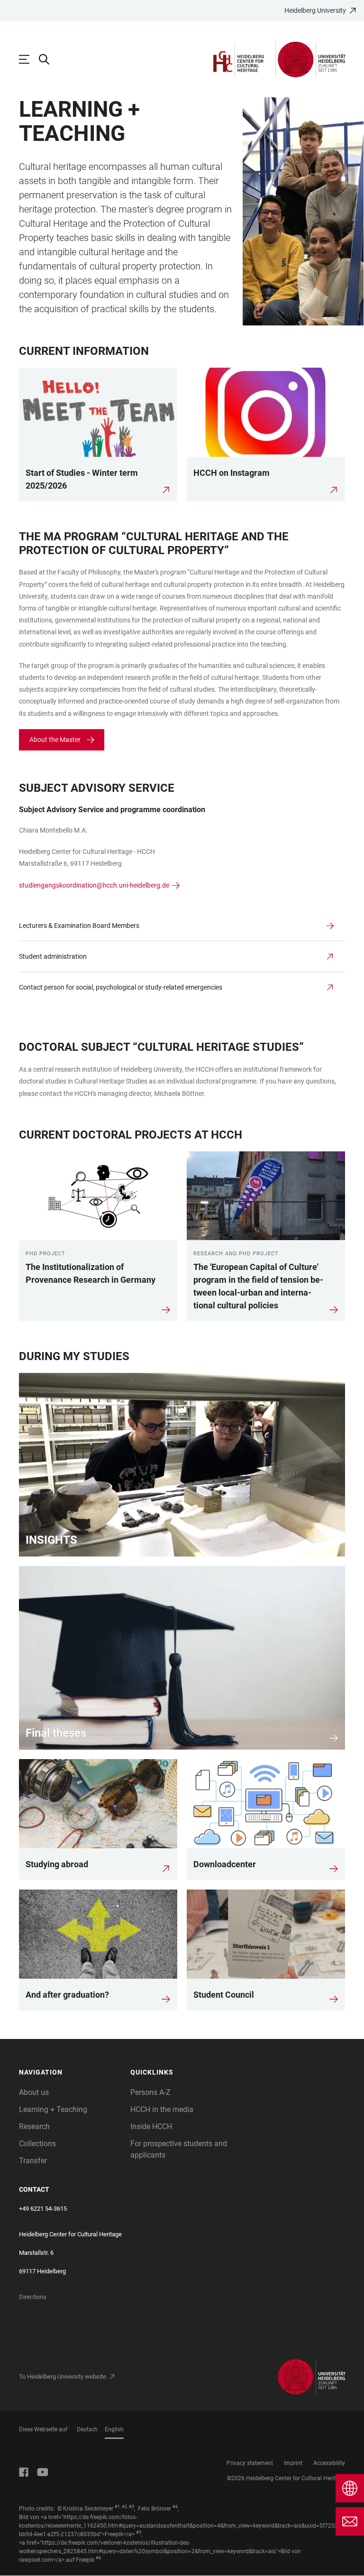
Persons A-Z (150, 2092)
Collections (37, 2144)
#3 (132, 2507)
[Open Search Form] (49, 59)
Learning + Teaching (53, 2109)
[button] (70, 2072)
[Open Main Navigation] (29, 59)
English (114, 2429)
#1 (117, 2507)
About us (34, 2092)
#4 (175, 2507)
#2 (124, 2507)
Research (34, 2127)
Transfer (33, 2161)
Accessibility (329, 2463)
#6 (98, 2558)
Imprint (293, 2463)
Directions (33, 2297)
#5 (139, 2532)
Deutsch (87, 2429)
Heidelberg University (315, 10)
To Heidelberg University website (63, 2377)
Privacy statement (250, 2463)
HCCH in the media (162, 2109)
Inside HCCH (151, 2127)
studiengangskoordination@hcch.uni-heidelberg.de (94, 885)
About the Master (55, 740)
